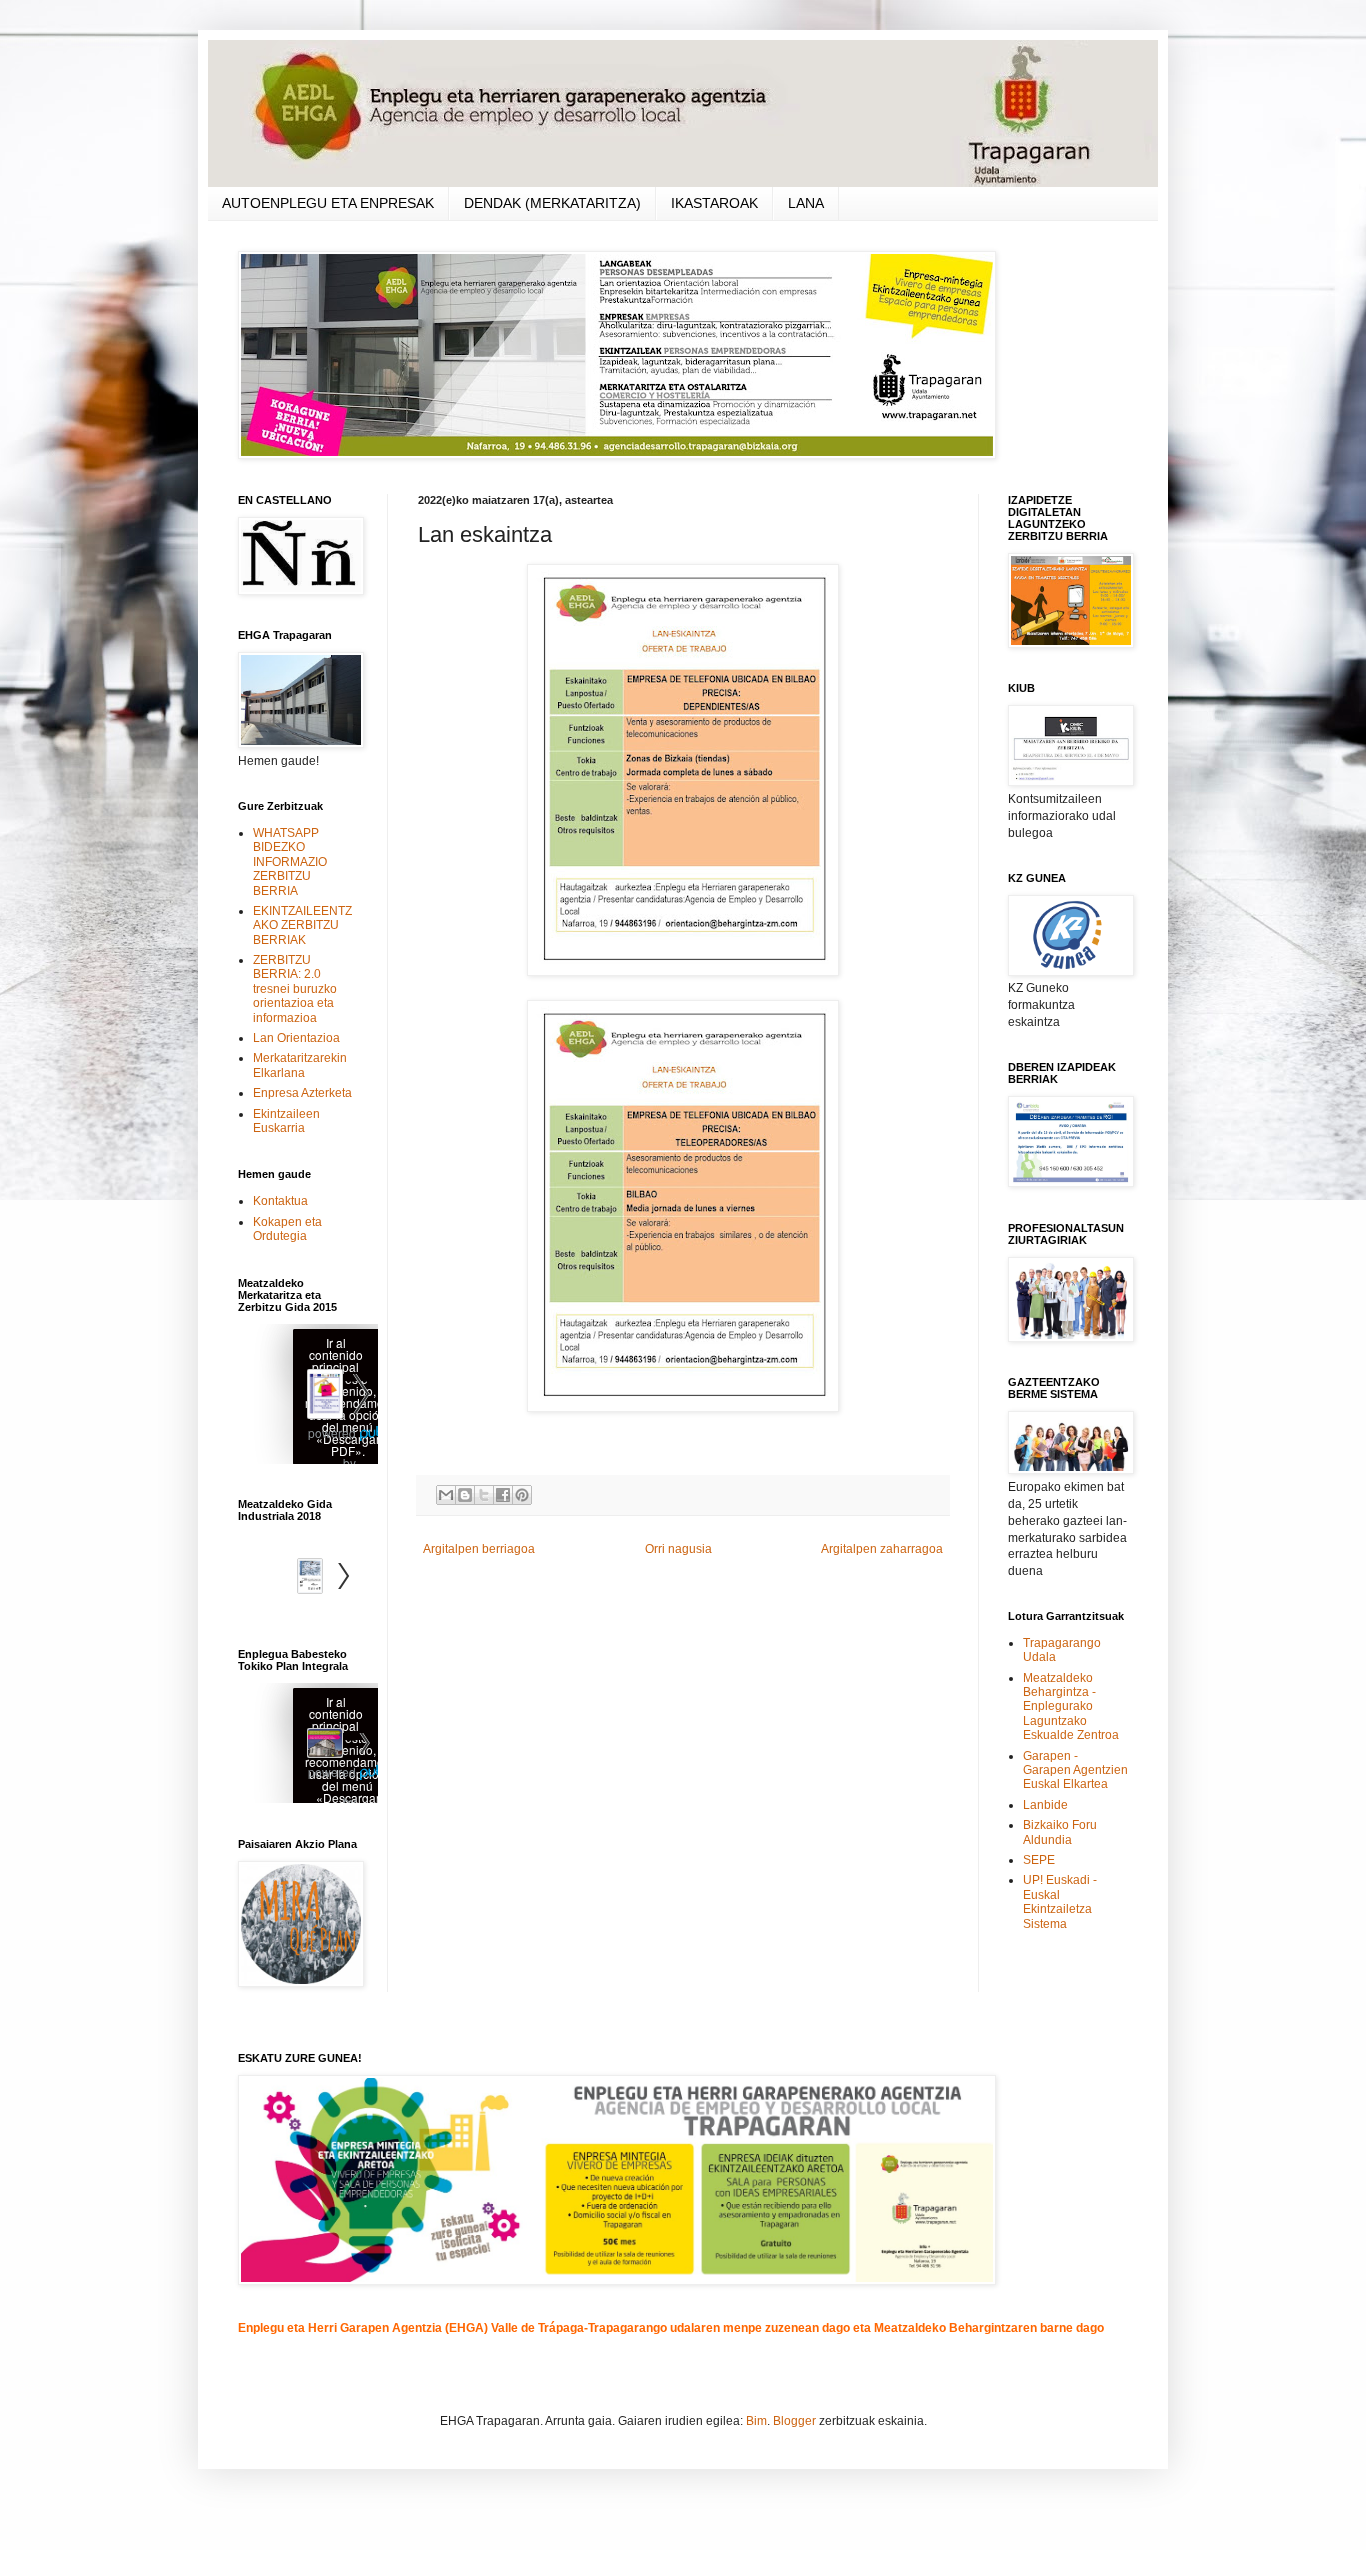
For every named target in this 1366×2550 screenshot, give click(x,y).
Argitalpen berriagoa (479, 1549)
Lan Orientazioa (296, 1038)
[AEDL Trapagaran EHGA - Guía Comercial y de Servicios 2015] (308, 1396)
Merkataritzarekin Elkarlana (300, 1065)
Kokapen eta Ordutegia (287, 1229)
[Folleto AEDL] (308, 1745)
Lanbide (1045, 1805)
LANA (806, 203)
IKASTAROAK (714, 203)
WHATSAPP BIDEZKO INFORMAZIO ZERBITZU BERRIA (290, 862)
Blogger (794, 2421)
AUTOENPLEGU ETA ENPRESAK (328, 203)
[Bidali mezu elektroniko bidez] (446, 1495)
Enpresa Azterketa (302, 1093)
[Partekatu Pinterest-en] (522, 1495)
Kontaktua (280, 1201)
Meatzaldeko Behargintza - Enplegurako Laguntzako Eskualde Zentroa (1071, 1707)
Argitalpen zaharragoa (882, 1549)
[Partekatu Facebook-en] (503, 1495)
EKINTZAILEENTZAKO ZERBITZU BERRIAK (302, 925)
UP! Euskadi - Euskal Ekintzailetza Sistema (1060, 1901)
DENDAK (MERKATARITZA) (552, 203)
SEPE (1039, 1860)
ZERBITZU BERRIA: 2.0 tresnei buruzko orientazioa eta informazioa (295, 989)
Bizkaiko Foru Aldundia (1060, 1832)
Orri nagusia (678, 1549)
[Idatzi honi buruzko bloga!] (465, 1495)
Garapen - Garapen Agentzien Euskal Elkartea (1075, 1770)
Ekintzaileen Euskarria (286, 1121)
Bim (756, 2421)
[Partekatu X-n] (484, 1495)
